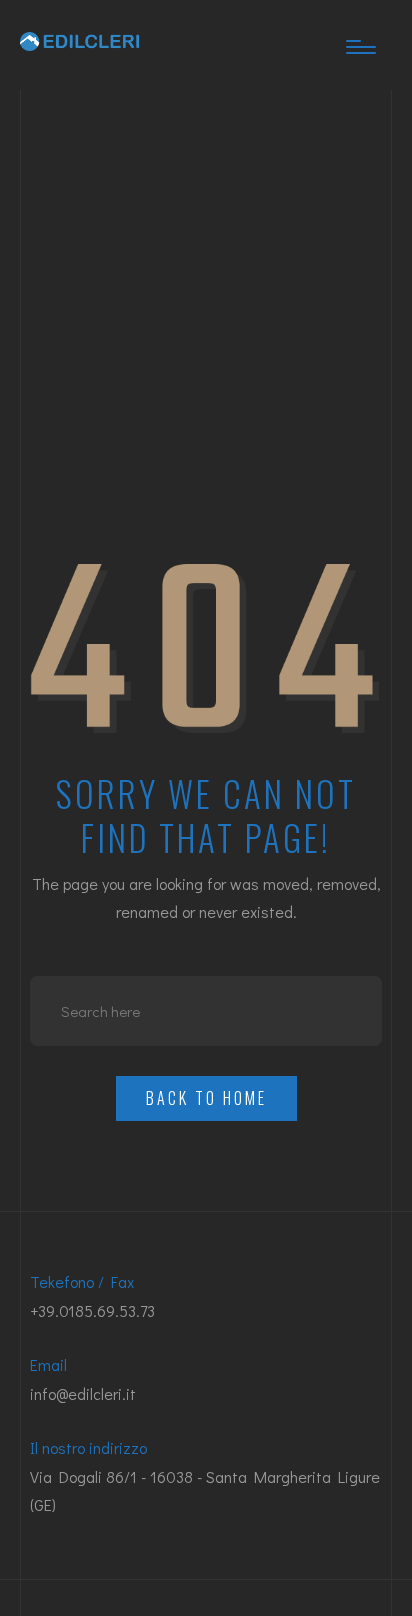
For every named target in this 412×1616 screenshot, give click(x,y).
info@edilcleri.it (83, 1393)
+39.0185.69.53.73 (92, 1310)
